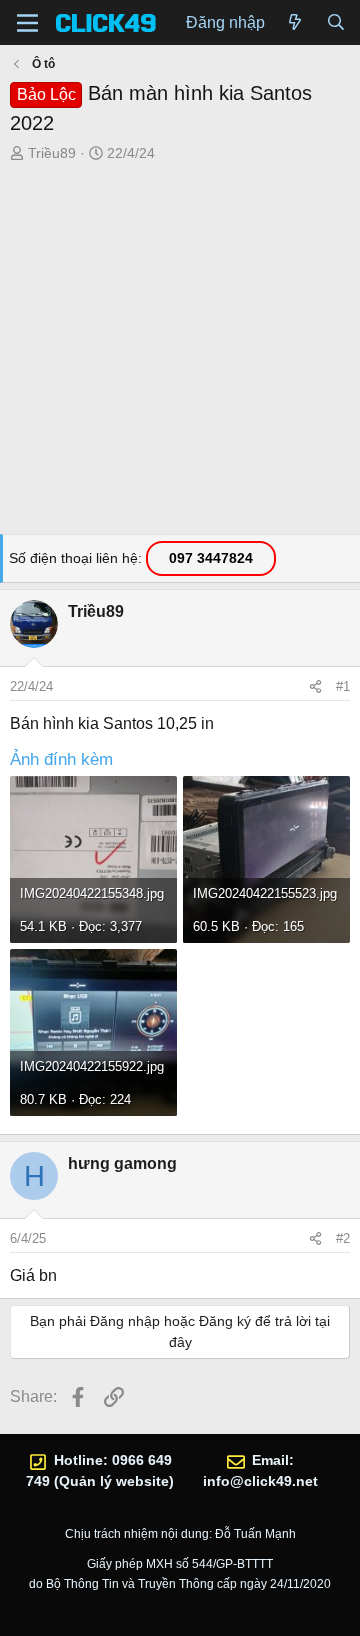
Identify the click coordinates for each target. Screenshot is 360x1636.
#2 (343, 1238)
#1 (343, 686)
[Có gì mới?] (295, 23)
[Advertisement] (180, 354)
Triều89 (52, 153)
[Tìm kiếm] (335, 23)
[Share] (315, 687)
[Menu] (27, 23)
